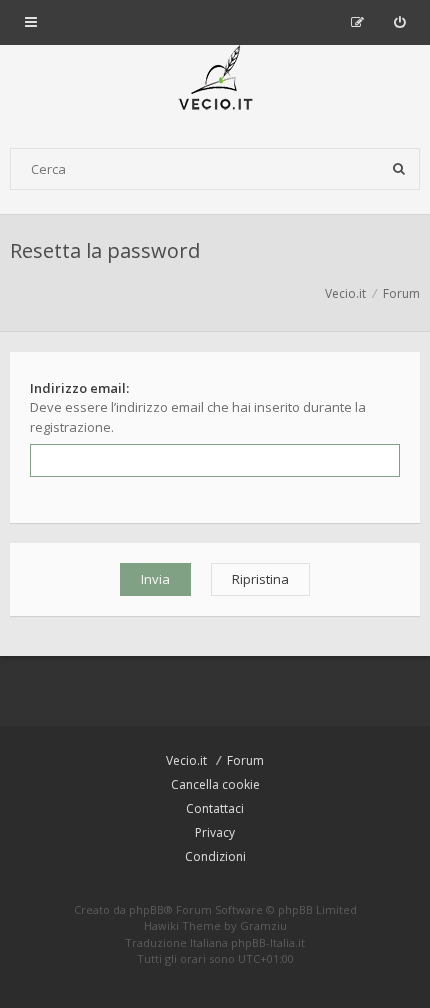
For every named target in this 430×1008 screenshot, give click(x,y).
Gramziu (263, 925)
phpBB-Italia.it (268, 942)
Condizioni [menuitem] (215, 856)
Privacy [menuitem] (215, 832)
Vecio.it (186, 760)
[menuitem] (399, 22)
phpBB (146, 909)
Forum (245, 760)
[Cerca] (399, 169)
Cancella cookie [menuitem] (215, 784)
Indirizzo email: (79, 388)
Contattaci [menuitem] (215, 808)
